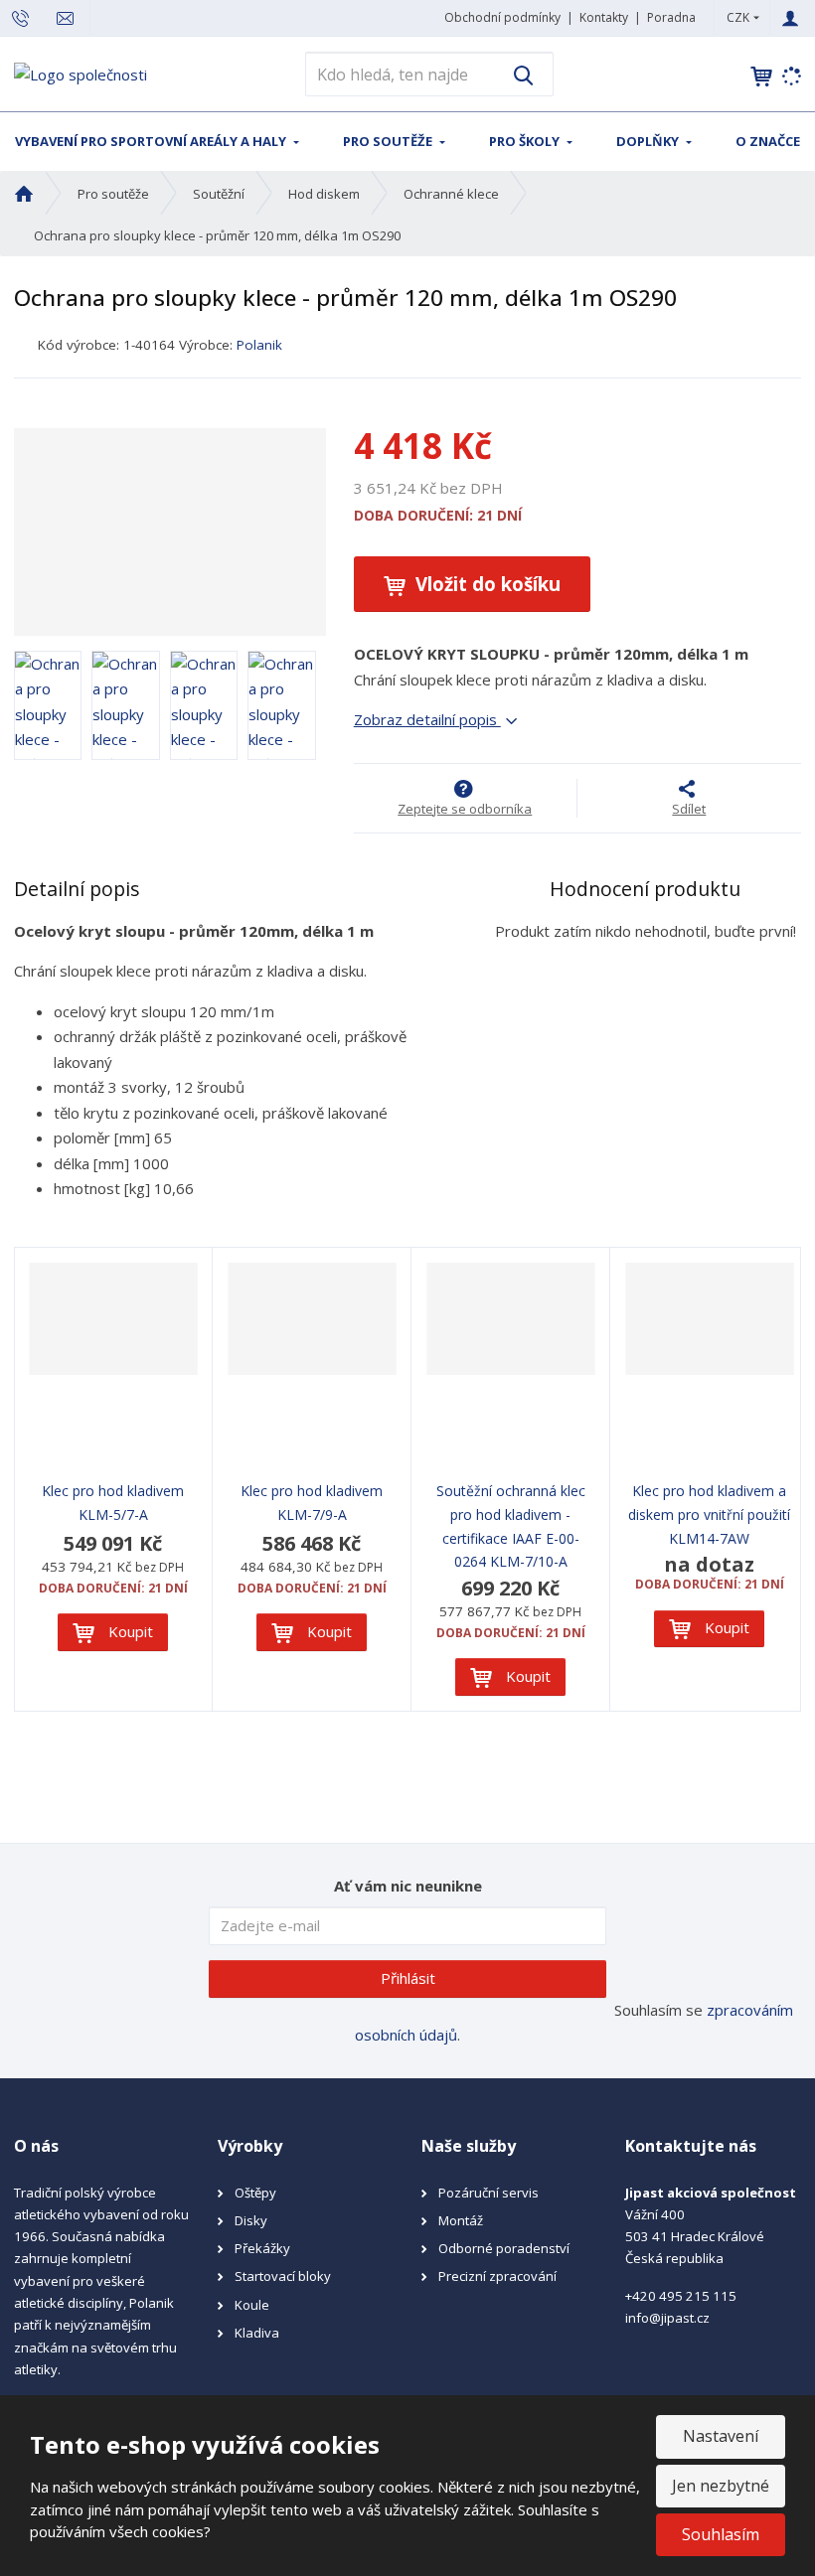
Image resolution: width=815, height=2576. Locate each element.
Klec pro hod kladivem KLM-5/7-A (113, 1503)
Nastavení (721, 2436)
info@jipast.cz (667, 2318)
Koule (252, 2305)
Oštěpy (255, 2193)
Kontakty (604, 17)
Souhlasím (721, 2534)
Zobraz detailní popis (427, 719)
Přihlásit (408, 1978)
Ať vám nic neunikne (408, 1886)
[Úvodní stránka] (81, 73)
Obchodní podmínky (502, 17)
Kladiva (257, 2333)
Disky (251, 2220)
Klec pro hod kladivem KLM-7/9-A (312, 1503)
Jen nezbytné (721, 2486)
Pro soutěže (389, 141)
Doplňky (649, 141)
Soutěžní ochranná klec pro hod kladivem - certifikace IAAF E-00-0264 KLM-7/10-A (511, 1526)
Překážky (262, 2248)
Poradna (671, 17)
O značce (768, 141)
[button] (738, 17)
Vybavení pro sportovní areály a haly (152, 141)
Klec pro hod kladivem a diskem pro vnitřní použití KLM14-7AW (709, 1515)
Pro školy (526, 141)
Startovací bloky (283, 2276)
